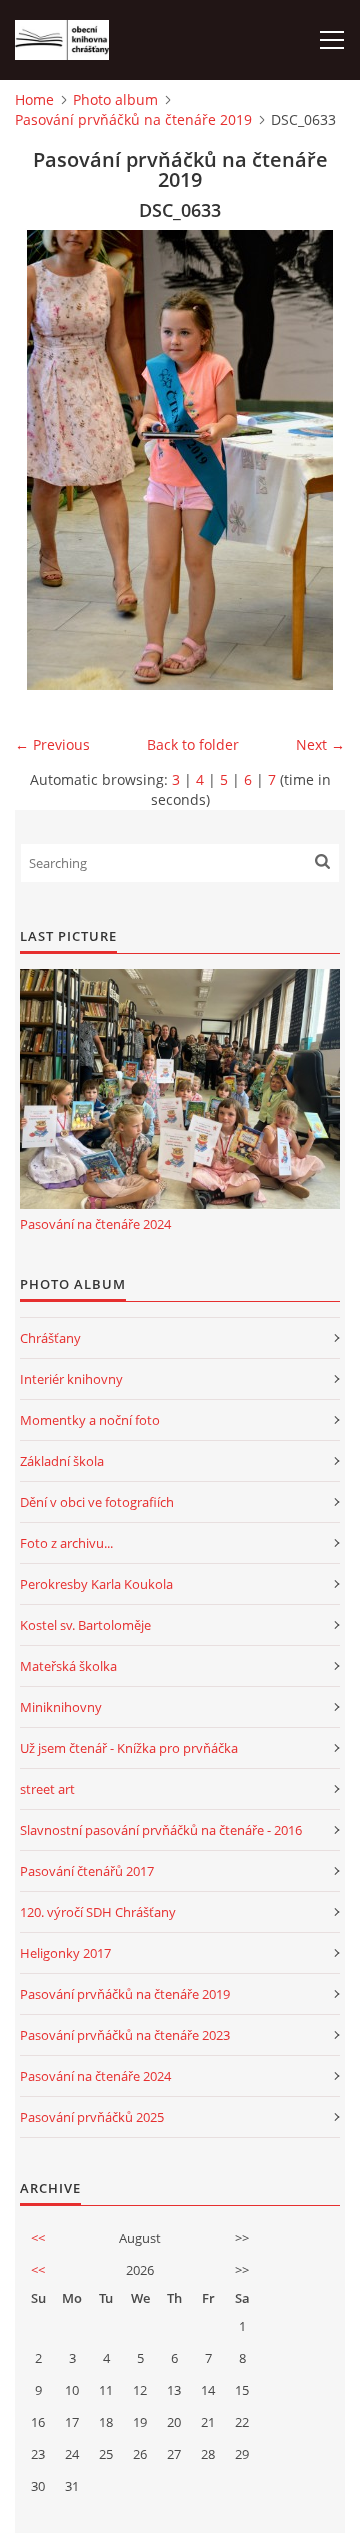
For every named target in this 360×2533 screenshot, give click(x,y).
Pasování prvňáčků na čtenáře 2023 (125, 2035)
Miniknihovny (61, 1707)
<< (38, 2238)
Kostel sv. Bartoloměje (85, 1625)
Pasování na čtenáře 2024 (95, 1224)
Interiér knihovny (71, 1379)
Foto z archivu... (66, 1543)
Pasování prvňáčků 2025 (92, 2117)
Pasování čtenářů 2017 (87, 1871)
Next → (320, 744)
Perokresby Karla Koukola (96, 1584)
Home (34, 99)
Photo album (115, 99)
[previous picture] (47, 460)
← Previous (52, 744)
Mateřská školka (68, 1666)
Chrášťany (50, 1338)
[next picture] (312, 460)
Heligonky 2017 (65, 1953)
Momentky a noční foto (90, 1420)
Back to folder (193, 744)
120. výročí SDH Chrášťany (98, 1912)
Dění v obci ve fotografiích (97, 1502)
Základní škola (62, 1461)
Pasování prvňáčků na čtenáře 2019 (133, 119)
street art (47, 1789)
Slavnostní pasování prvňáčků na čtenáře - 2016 (161, 1830)
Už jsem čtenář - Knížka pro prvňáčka (129, 1748)
